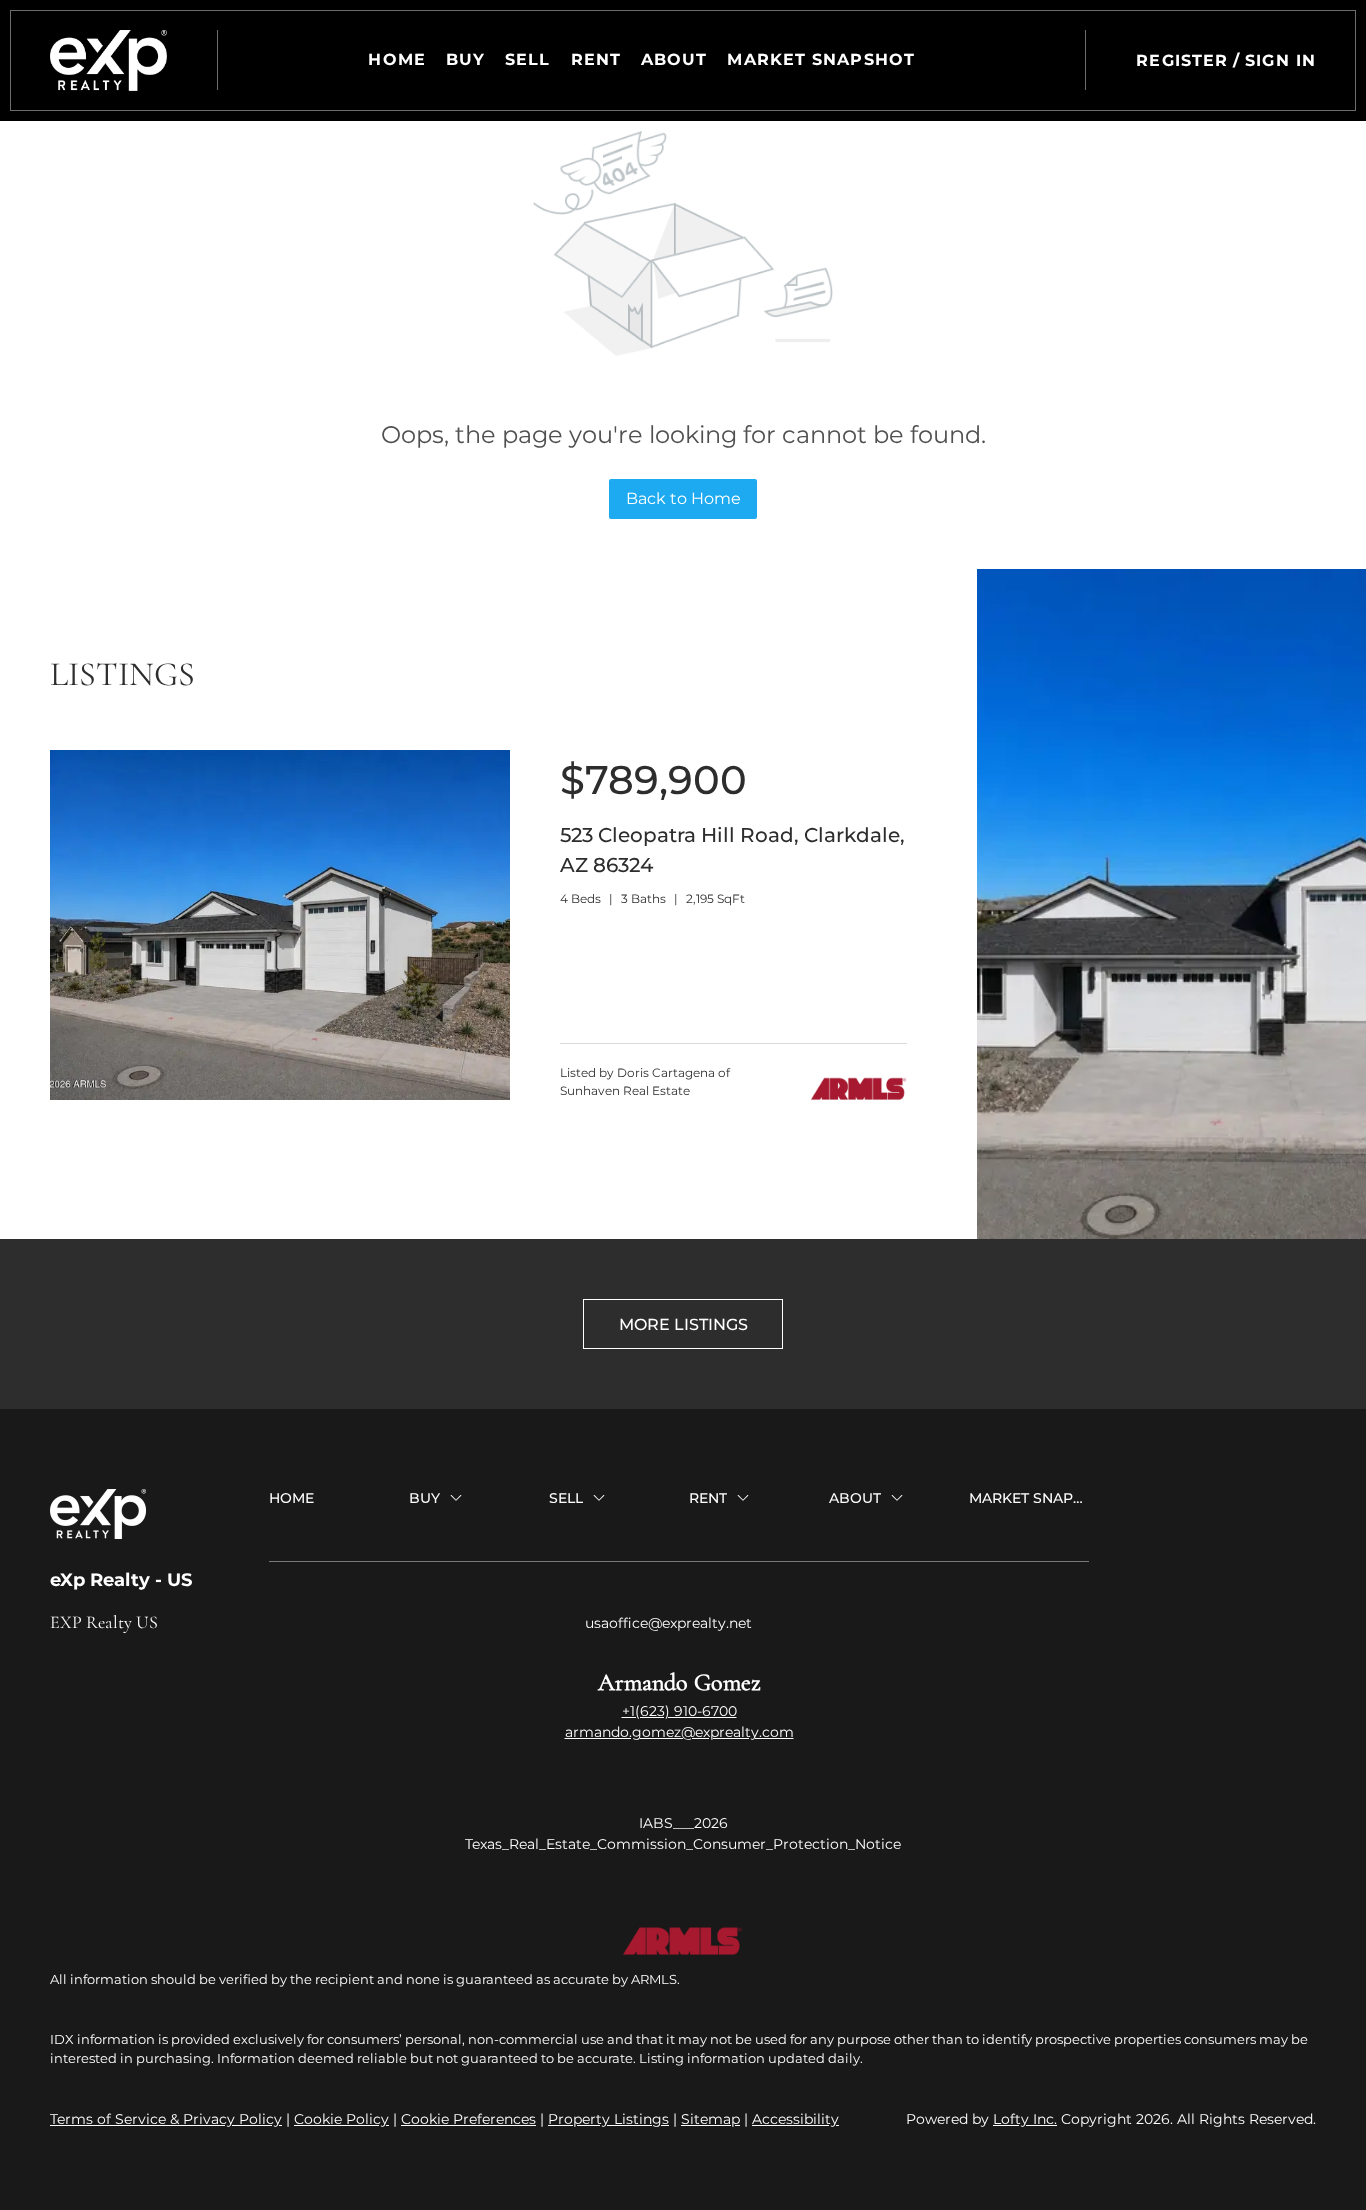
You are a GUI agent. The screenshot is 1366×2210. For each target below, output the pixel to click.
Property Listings (608, 2119)
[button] (108, 60)
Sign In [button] (1280, 60)
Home (396, 59)
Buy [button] (465, 59)
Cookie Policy (341, 2119)
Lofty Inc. (1025, 2119)
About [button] (674, 59)
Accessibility (795, 2119)
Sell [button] (527, 59)
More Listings (683, 1324)
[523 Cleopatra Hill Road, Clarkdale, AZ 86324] (280, 1095)
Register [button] (1182, 60)
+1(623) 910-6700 (679, 1711)
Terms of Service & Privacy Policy (166, 2119)
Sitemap (710, 2119)
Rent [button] (596, 59)
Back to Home (683, 498)
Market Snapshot (821, 59)
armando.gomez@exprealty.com (679, 1732)
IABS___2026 (683, 1823)
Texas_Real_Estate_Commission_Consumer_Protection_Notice (683, 1844)
